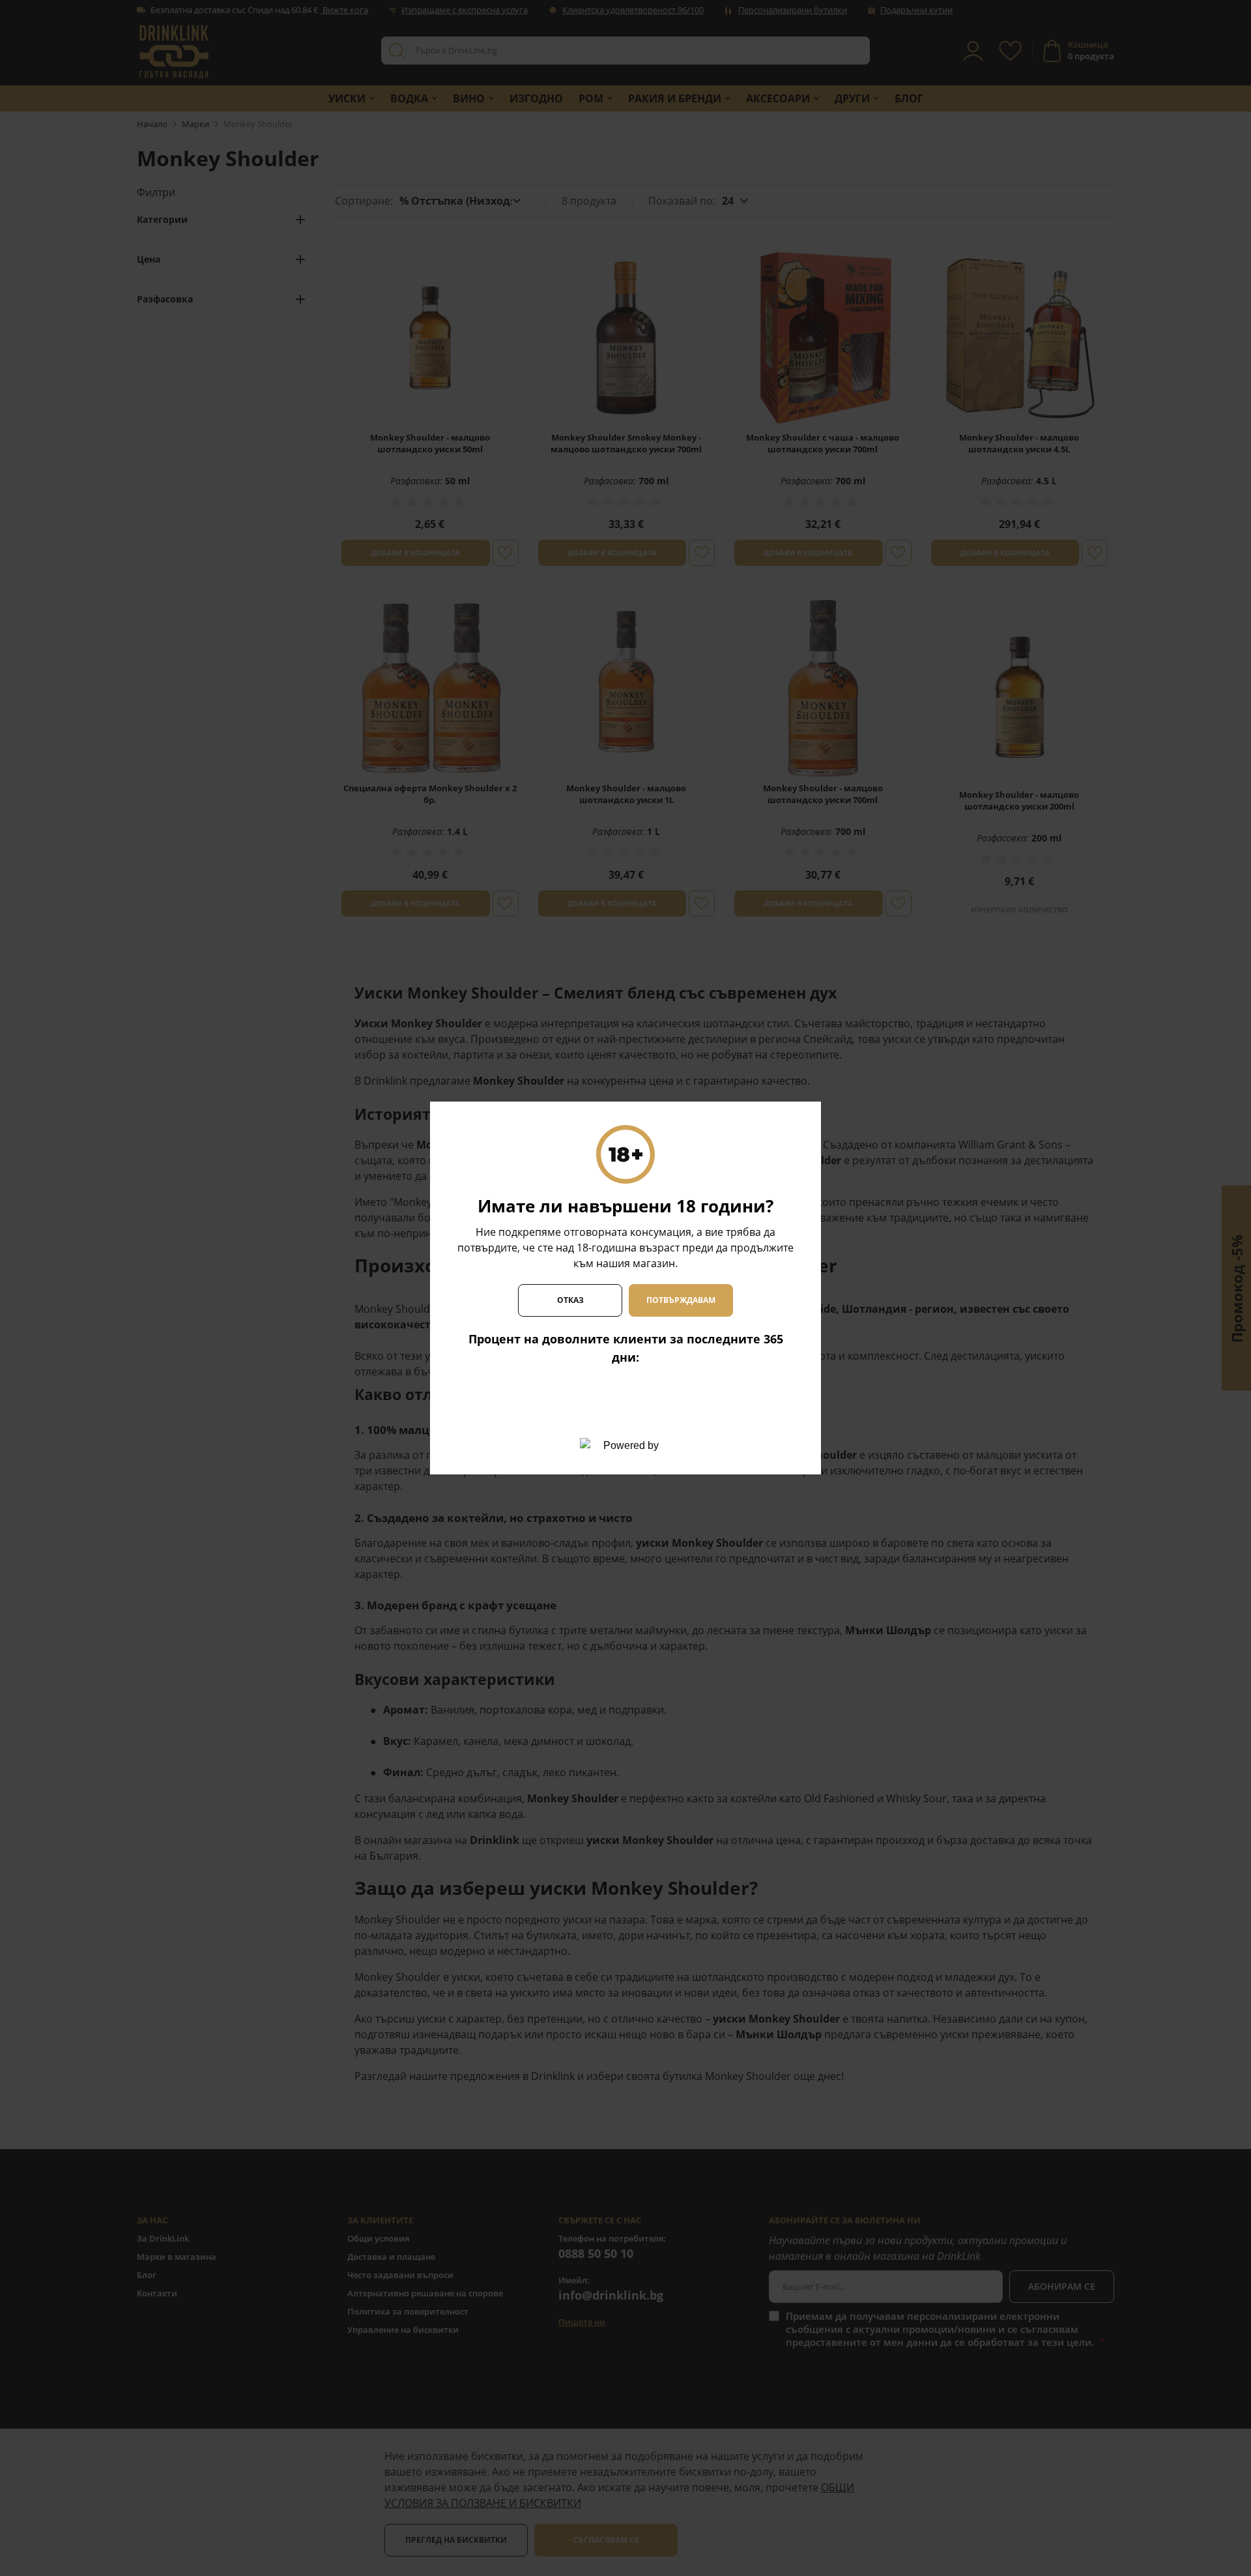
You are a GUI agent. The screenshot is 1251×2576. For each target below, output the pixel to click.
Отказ (570, 1300)
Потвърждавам (681, 1300)
